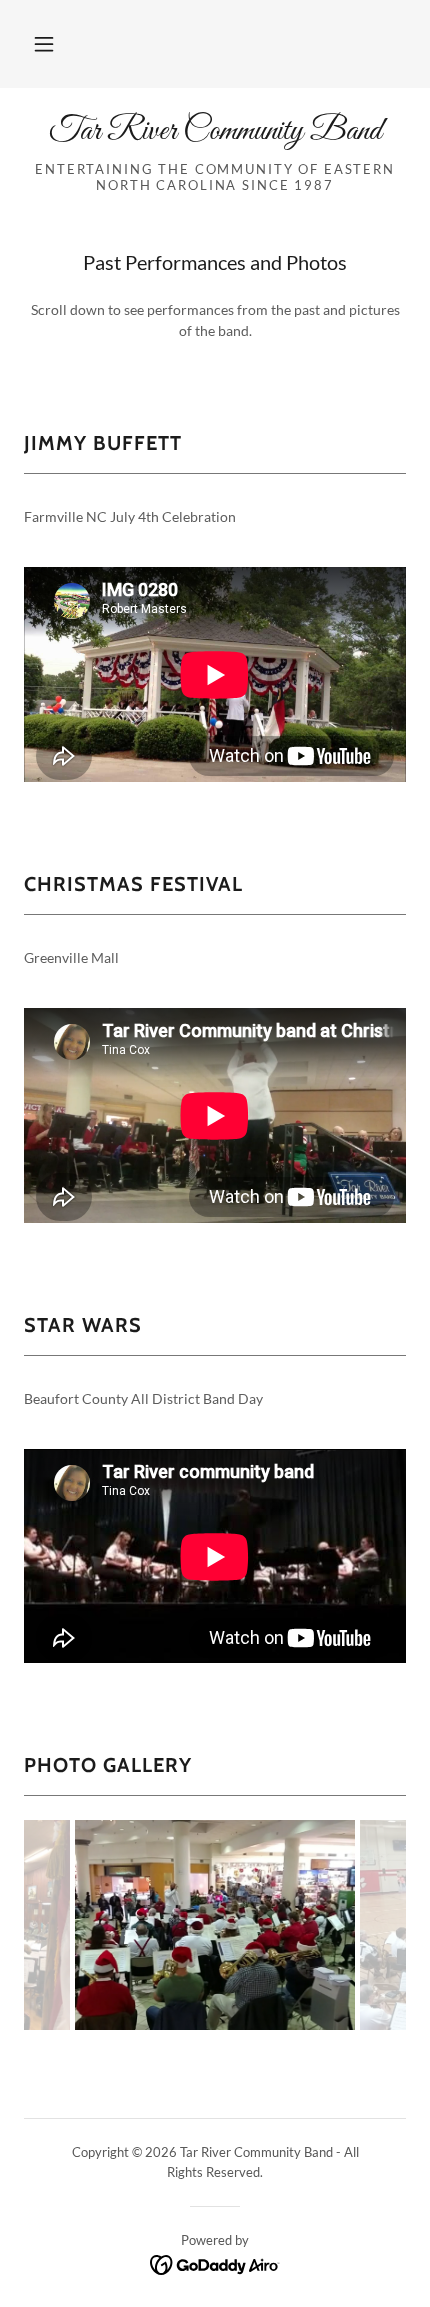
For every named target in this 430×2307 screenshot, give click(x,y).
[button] (44, 44)
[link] (215, 132)
